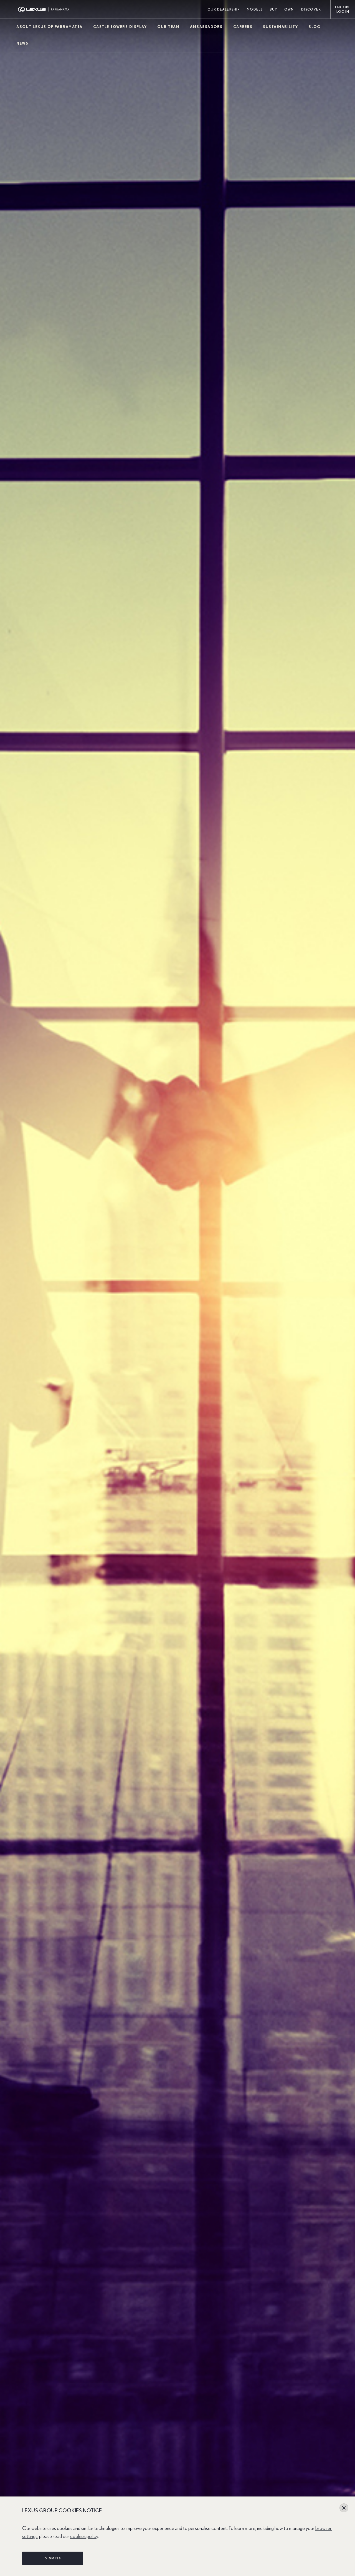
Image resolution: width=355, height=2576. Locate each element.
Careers (243, 27)
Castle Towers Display (120, 27)
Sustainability (280, 27)
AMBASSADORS (206, 27)
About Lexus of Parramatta (50, 27)
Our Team (168, 27)
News (22, 44)
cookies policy (84, 2537)
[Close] (344, 2508)
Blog (315, 27)
